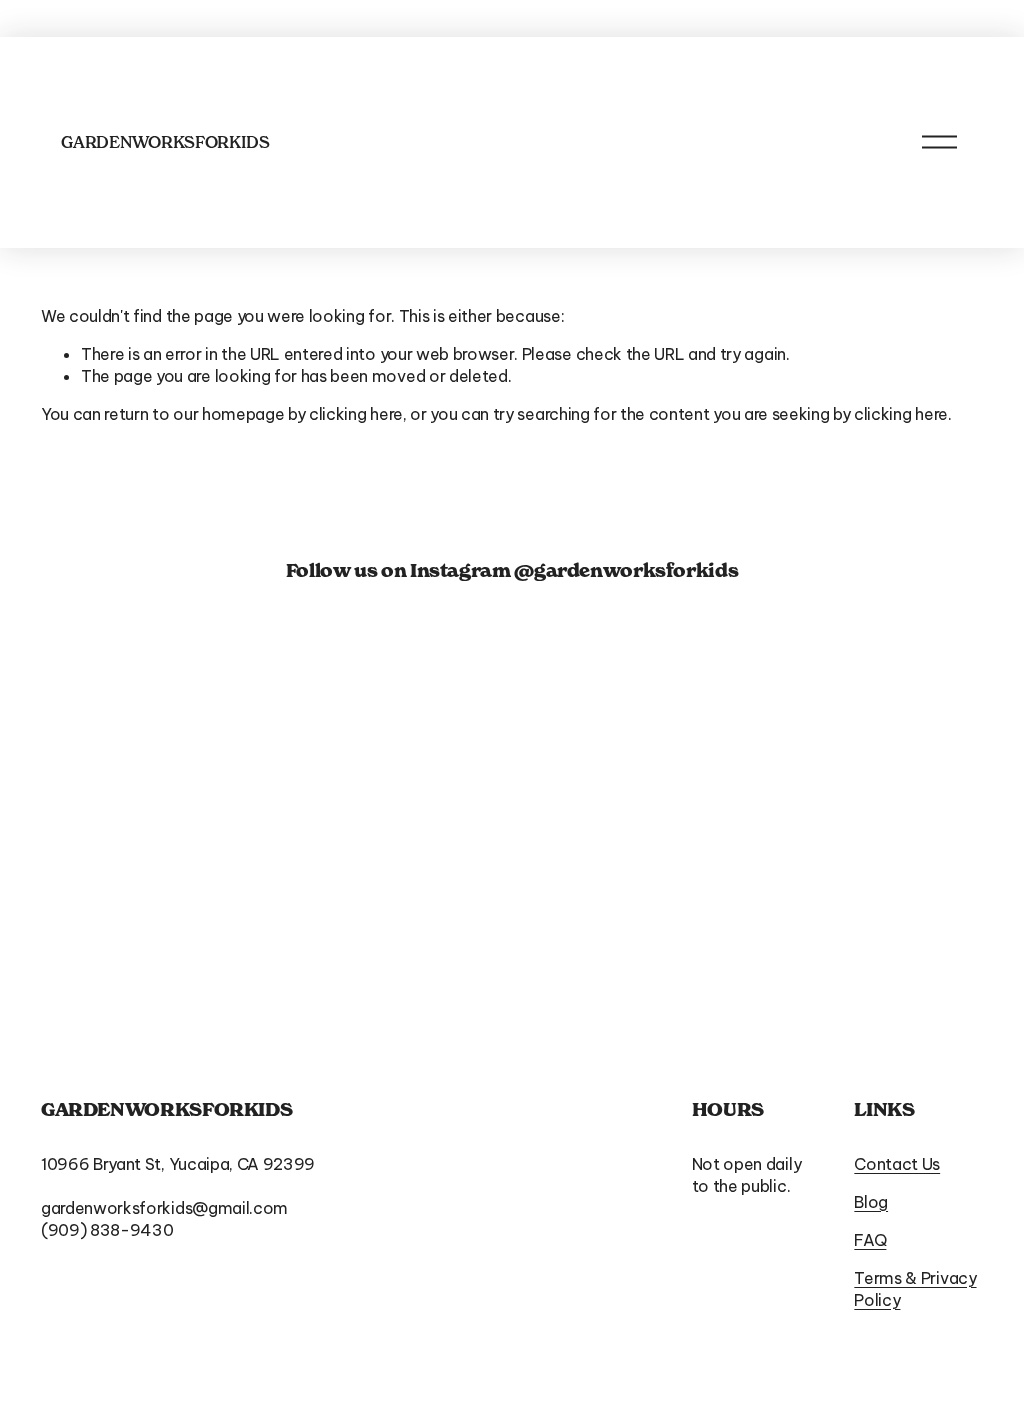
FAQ (870, 1240)
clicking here (356, 414)
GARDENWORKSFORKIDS (165, 142)
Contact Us (897, 1164)
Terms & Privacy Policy (915, 1289)
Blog (871, 1202)
